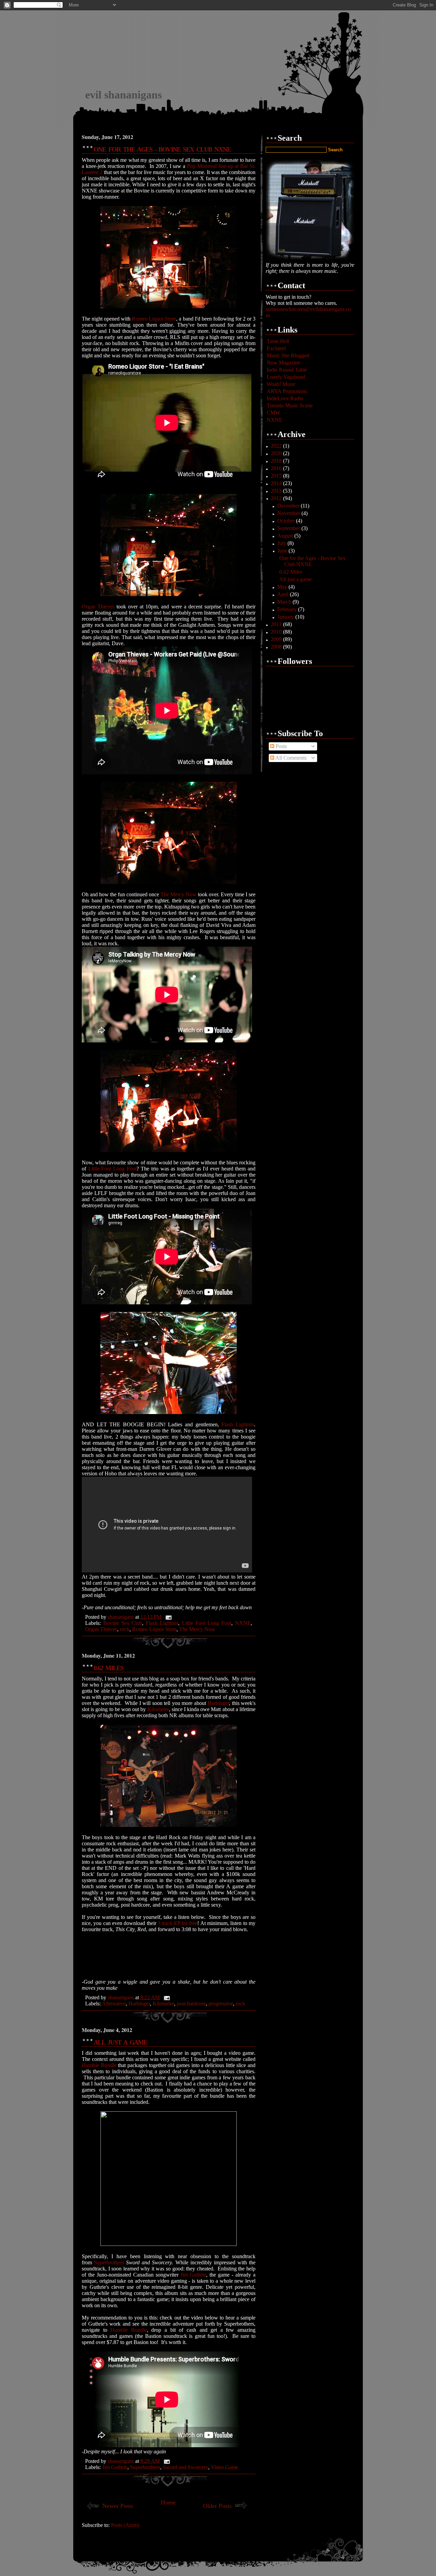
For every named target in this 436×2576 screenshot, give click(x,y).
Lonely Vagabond (286, 377)
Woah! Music (281, 384)
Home (168, 2502)
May (283, 587)
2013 (277, 491)
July (282, 543)
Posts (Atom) (125, 2525)
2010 (277, 632)
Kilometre (158, 1709)
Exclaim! (276, 348)
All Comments (290, 758)
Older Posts (217, 2506)
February (288, 609)
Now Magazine (283, 363)
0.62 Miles (108, 1668)
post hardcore (191, 2004)
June (283, 551)
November (289, 513)
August (286, 536)
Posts (281, 746)
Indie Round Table (287, 370)
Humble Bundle (99, 2065)
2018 (277, 461)
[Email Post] (168, 1617)
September (289, 528)
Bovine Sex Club (123, 1623)
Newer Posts (118, 2506)
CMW (274, 413)
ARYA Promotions (287, 391)
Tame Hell (278, 341)
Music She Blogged (288, 355)
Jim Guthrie (193, 2275)
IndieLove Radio (285, 398)
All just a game (120, 2042)
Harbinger (218, 1703)
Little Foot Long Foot (112, 1169)
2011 (277, 624)
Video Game (224, 2467)
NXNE (243, 1623)
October (287, 521)
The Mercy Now (178, 894)
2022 (277, 446)
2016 (277, 468)
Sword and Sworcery (185, 2467)
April (284, 594)
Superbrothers (109, 2262)
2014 (277, 483)
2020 (277, 453)
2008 (277, 647)
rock (125, 1629)
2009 (277, 639)
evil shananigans (123, 95)
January (286, 617)
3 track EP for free (177, 1923)
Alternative (114, 2004)
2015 (277, 476)
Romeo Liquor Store (154, 319)
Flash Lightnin (238, 1424)
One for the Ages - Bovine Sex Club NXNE (162, 149)
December (289, 506)
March (285, 602)
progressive (221, 2004)
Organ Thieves (98, 607)
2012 (277, 498)
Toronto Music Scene (290, 406)
